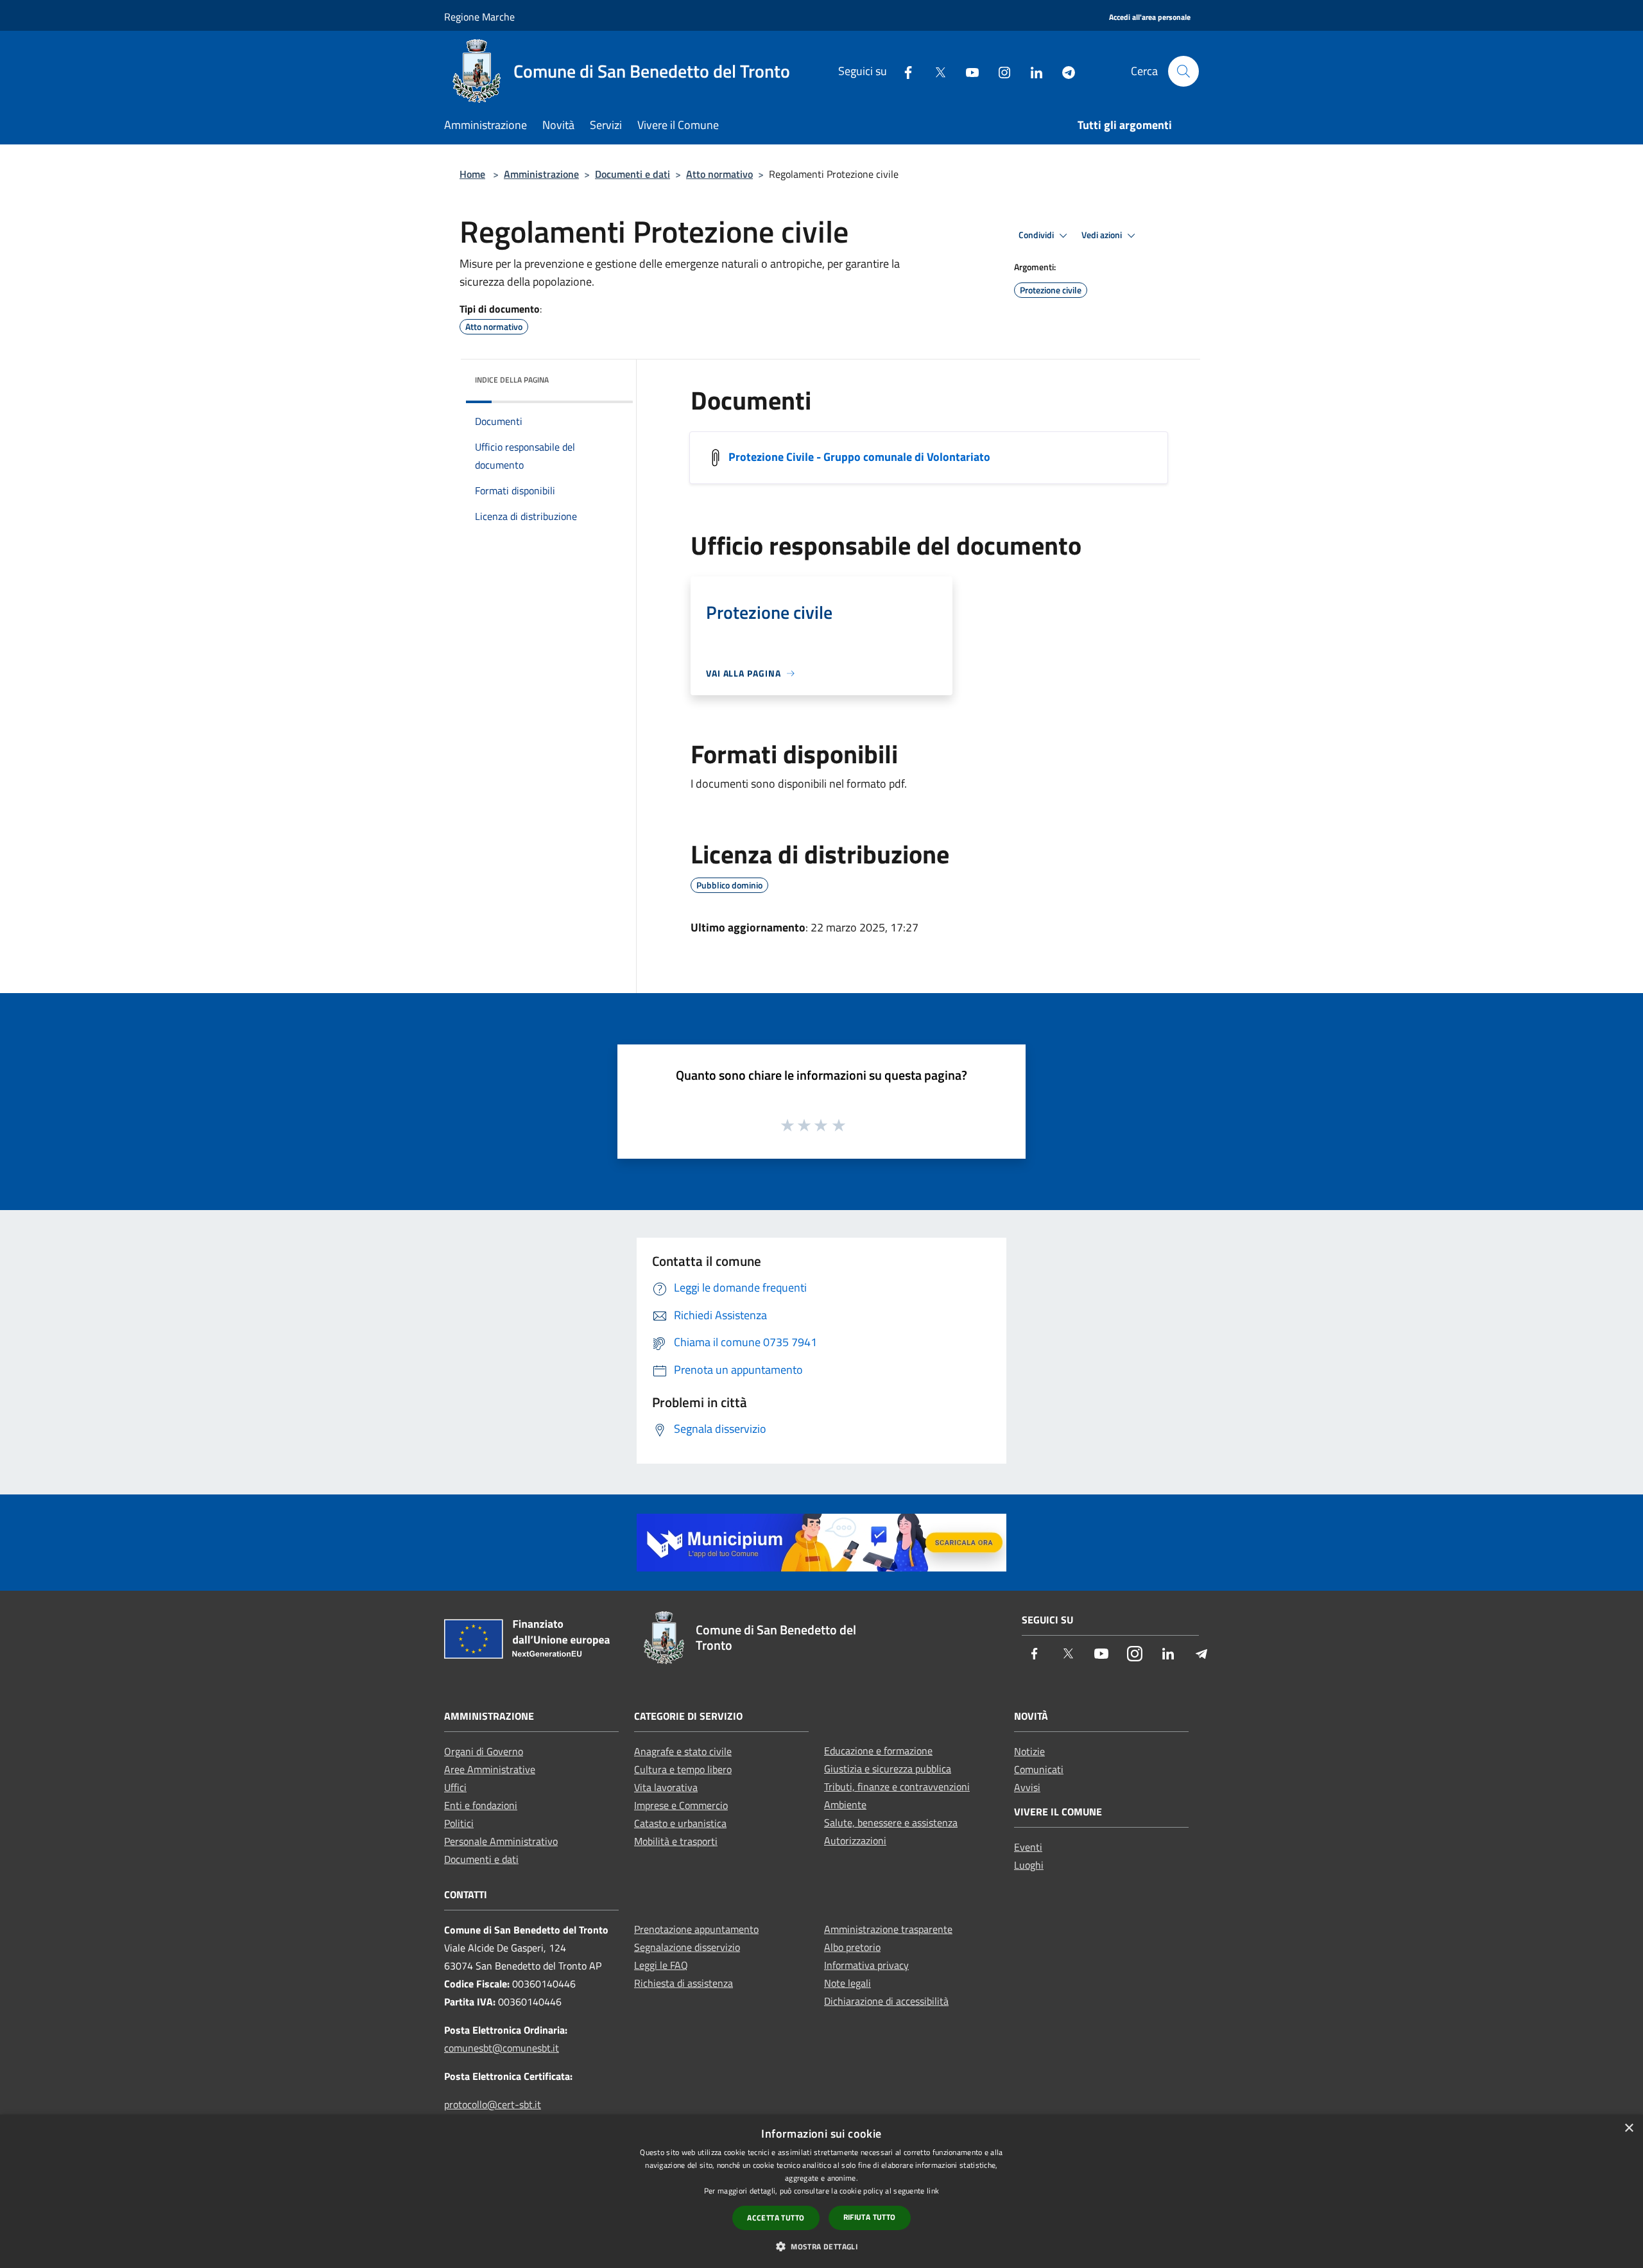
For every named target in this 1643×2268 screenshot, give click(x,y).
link (933, 2191)
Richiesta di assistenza (684, 1983)
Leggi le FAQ (661, 1965)
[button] (821, 2246)
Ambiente (845, 1805)
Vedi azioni (1103, 235)
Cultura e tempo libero (683, 1769)
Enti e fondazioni (481, 1805)
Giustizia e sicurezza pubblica (888, 1769)
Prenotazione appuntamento (696, 1929)
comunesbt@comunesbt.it (502, 2048)
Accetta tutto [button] (776, 2218)
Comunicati (1039, 1769)
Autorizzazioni (855, 1840)
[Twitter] (935, 71)
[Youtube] (967, 71)
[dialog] (821, 2191)
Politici (459, 1823)
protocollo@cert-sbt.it (493, 2104)
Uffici (455, 1787)
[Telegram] (1063, 71)
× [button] (1629, 2128)
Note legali (847, 1983)
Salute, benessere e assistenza (891, 1822)
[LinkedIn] (1031, 71)
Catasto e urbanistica (680, 1823)
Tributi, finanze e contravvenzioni (897, 1787)
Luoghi (1029, 1865)
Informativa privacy (866, 1965)
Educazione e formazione (878, 1751)
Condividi (1037, 235)
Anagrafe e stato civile (683, 1751)
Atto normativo (719, 174)
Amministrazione (541, 174)
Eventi (1028, 1847)
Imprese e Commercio (681, 1805)
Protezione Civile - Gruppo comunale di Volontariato (859, 457)
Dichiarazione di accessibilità (886, 2001)
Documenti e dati (632, 174)
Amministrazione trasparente (888, 1929)
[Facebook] (903, 71)
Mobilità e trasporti (676, 1841)
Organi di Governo (484, 1751)
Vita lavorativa (666, 1787)
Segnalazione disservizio (687, 1947)
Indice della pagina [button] (512, 380)
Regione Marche (479, 17)
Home (472, 174)
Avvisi (1027, 1787)
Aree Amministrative (490, 1769)
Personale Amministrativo (501, 1841)
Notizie (1029, 1751)
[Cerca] (1183, 71)
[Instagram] (999, 71)
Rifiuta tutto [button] (870, 2217)
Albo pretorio (852, 1947)
